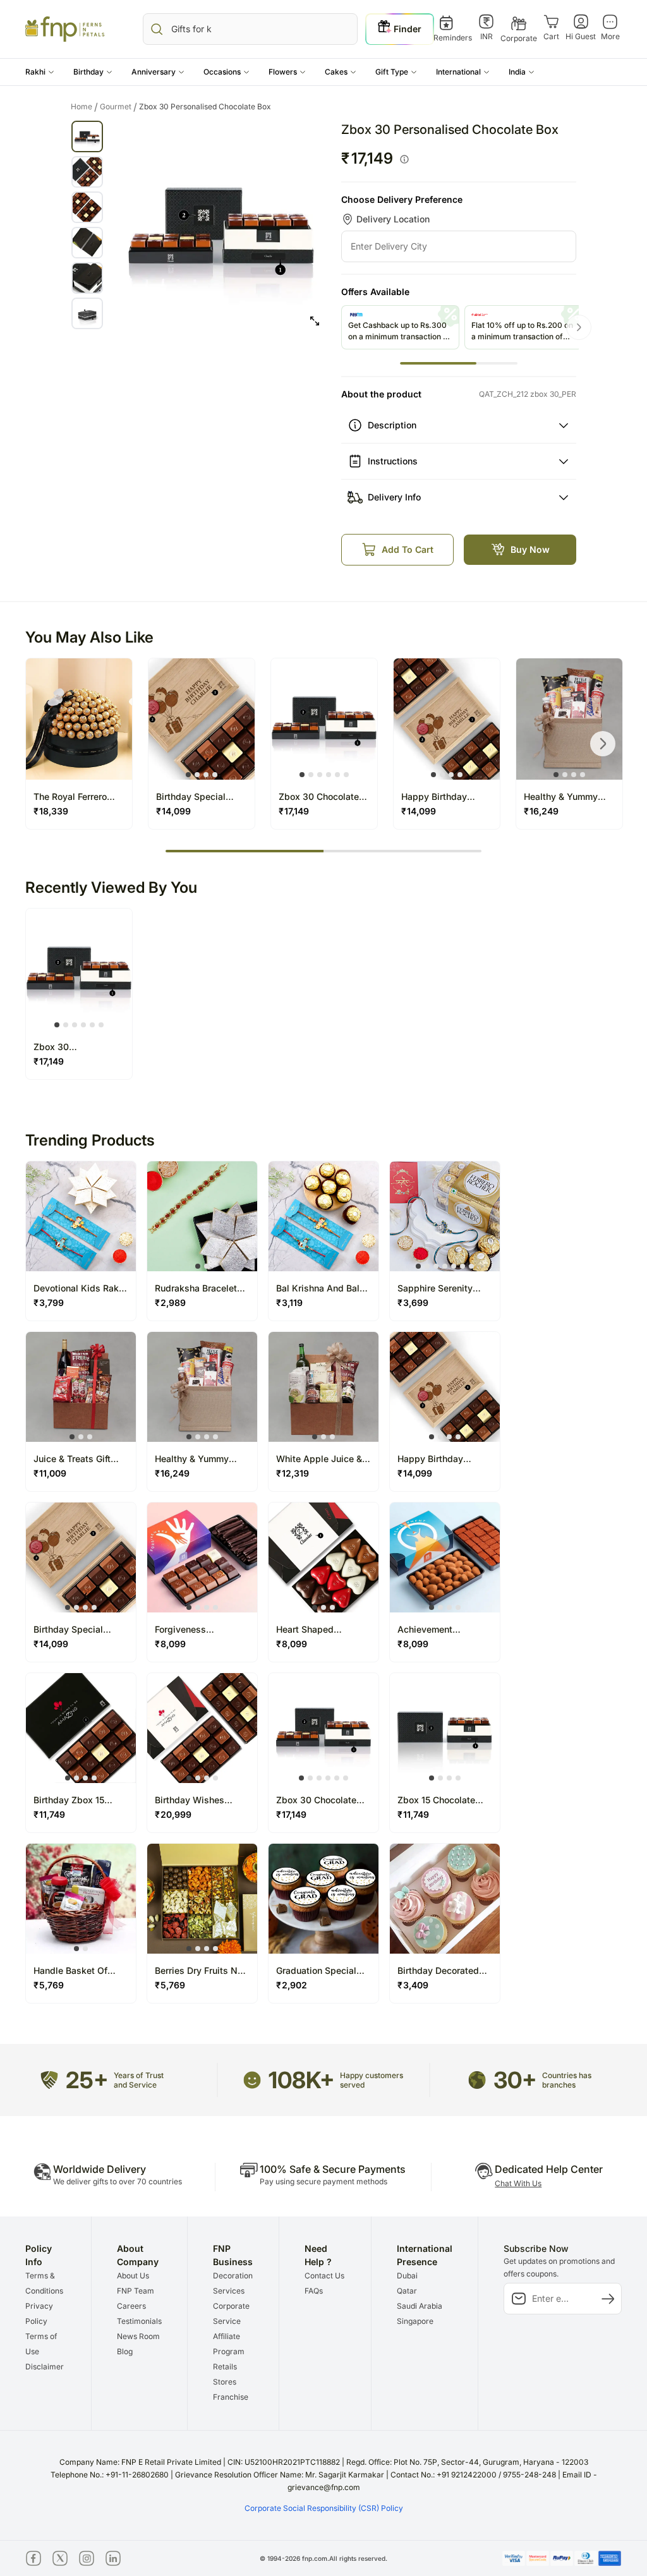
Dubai (407, 2276)
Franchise (231, 2397)
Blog (125, 2351)
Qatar (407, 2291)
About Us (133, 2276)
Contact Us (324, 2276)
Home (84, 107)
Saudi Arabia (420, 2306)
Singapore (415, 2321)
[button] (40, 72)
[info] (404, 159)
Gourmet (118, 107)
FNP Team (136, 2291)
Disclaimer (45, 2367)
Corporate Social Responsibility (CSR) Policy (324, 2508)
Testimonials (139, 2321)
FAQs (314, 2291)
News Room (138, 2336)
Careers (131, 2306)
